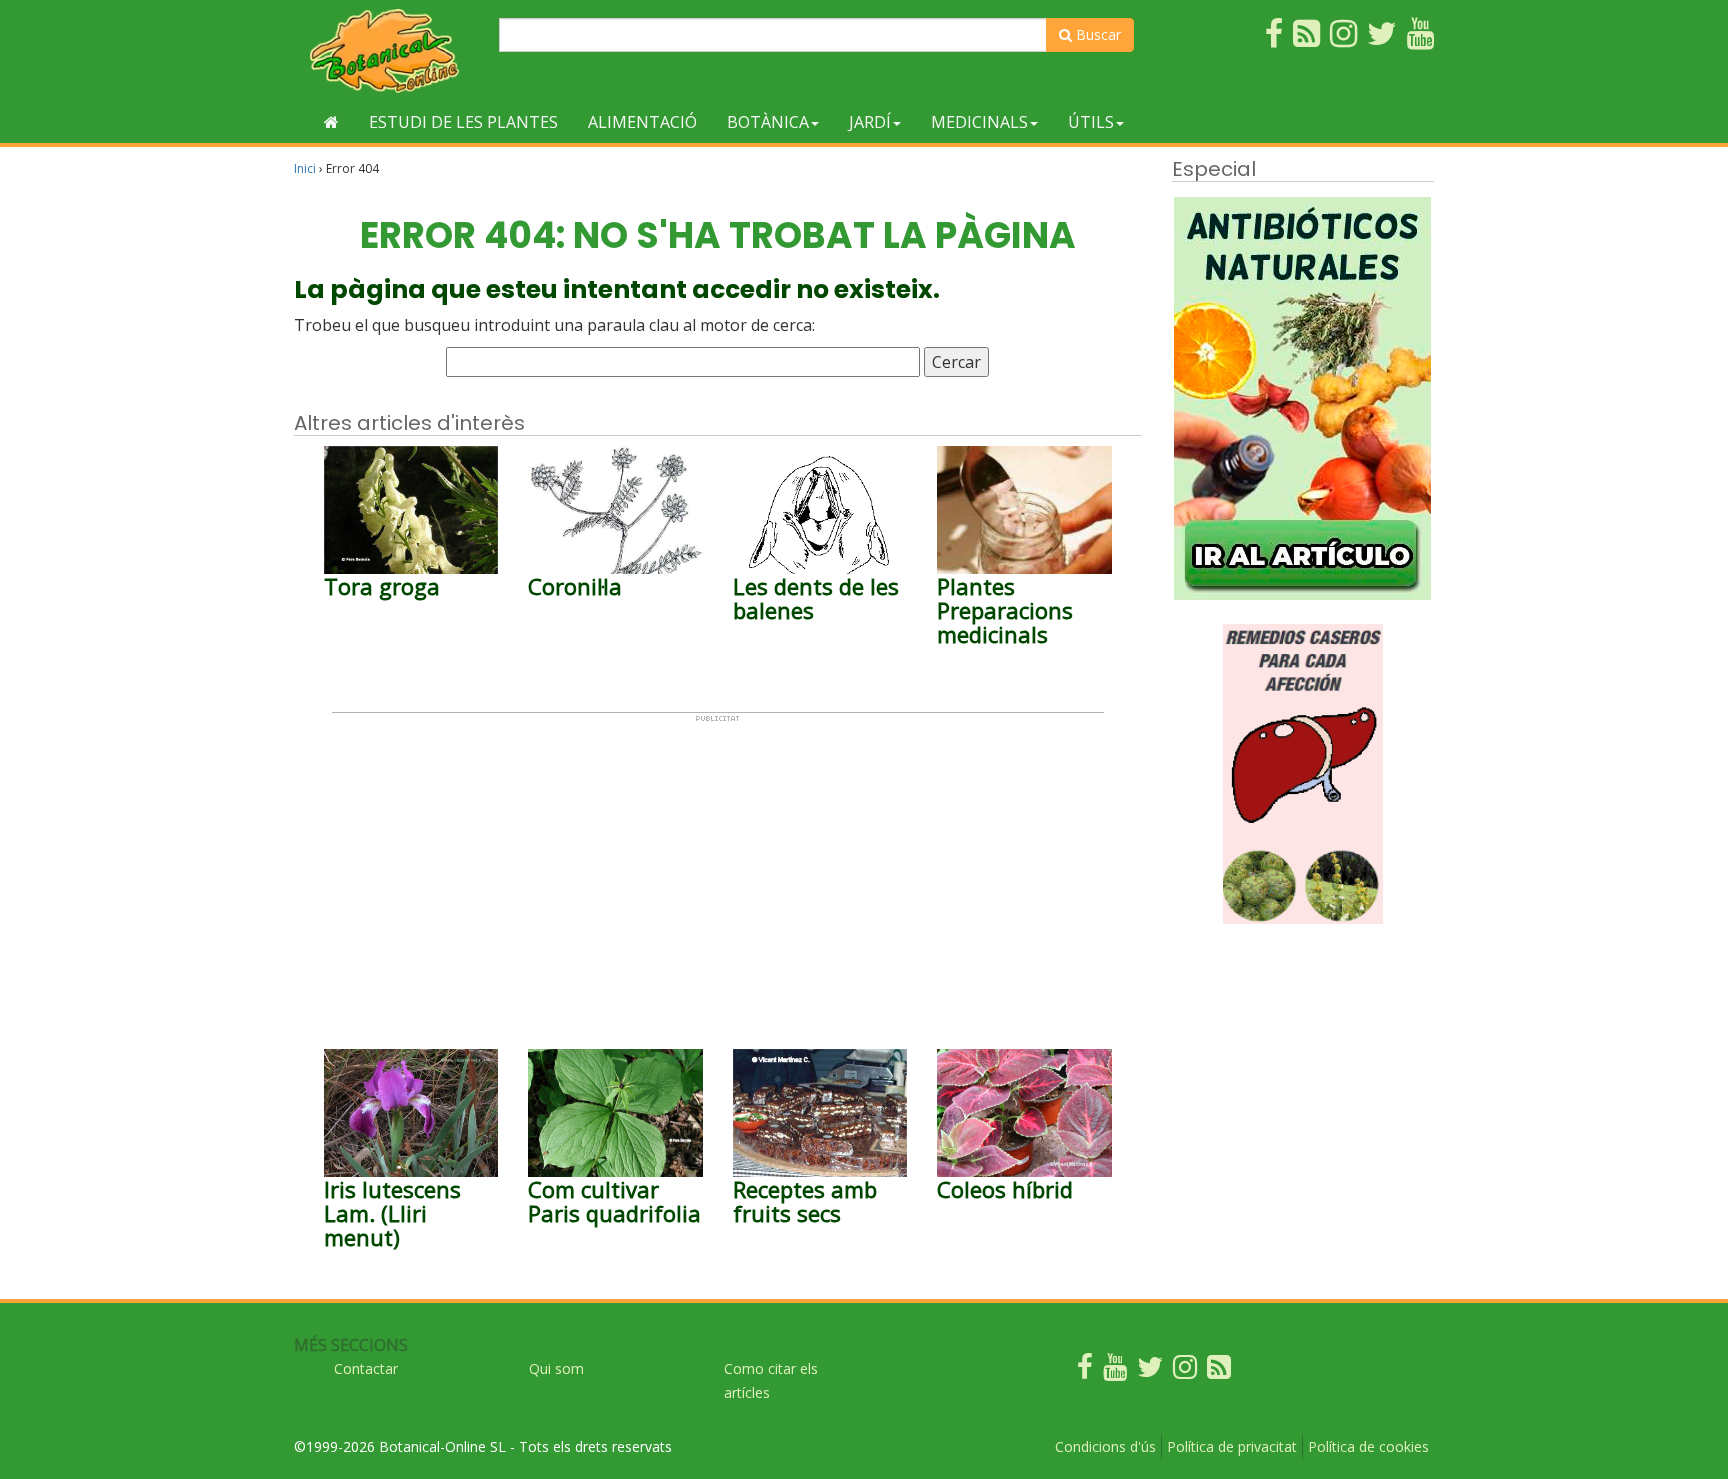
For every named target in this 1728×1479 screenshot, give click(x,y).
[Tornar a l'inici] (331, 122)
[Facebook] (1085, 1371)
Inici (305, 168)
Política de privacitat (1232, 1446)
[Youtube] (1115, 1371)
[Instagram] (1185, 1371)
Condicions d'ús (1105, 1446)
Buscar (1096, 34)
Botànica (768, 122)
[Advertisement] (718, 863)
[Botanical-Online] (389, 50)
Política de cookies (1368, 1446)
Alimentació (642, 122)
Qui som (556, 1368)
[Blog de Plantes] (1219, 1371)
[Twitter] (1150, 1371)
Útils (1091, 122)
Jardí (870, 122)
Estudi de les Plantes (463, 122)
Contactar (366, 1368)
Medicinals (979, 122)
